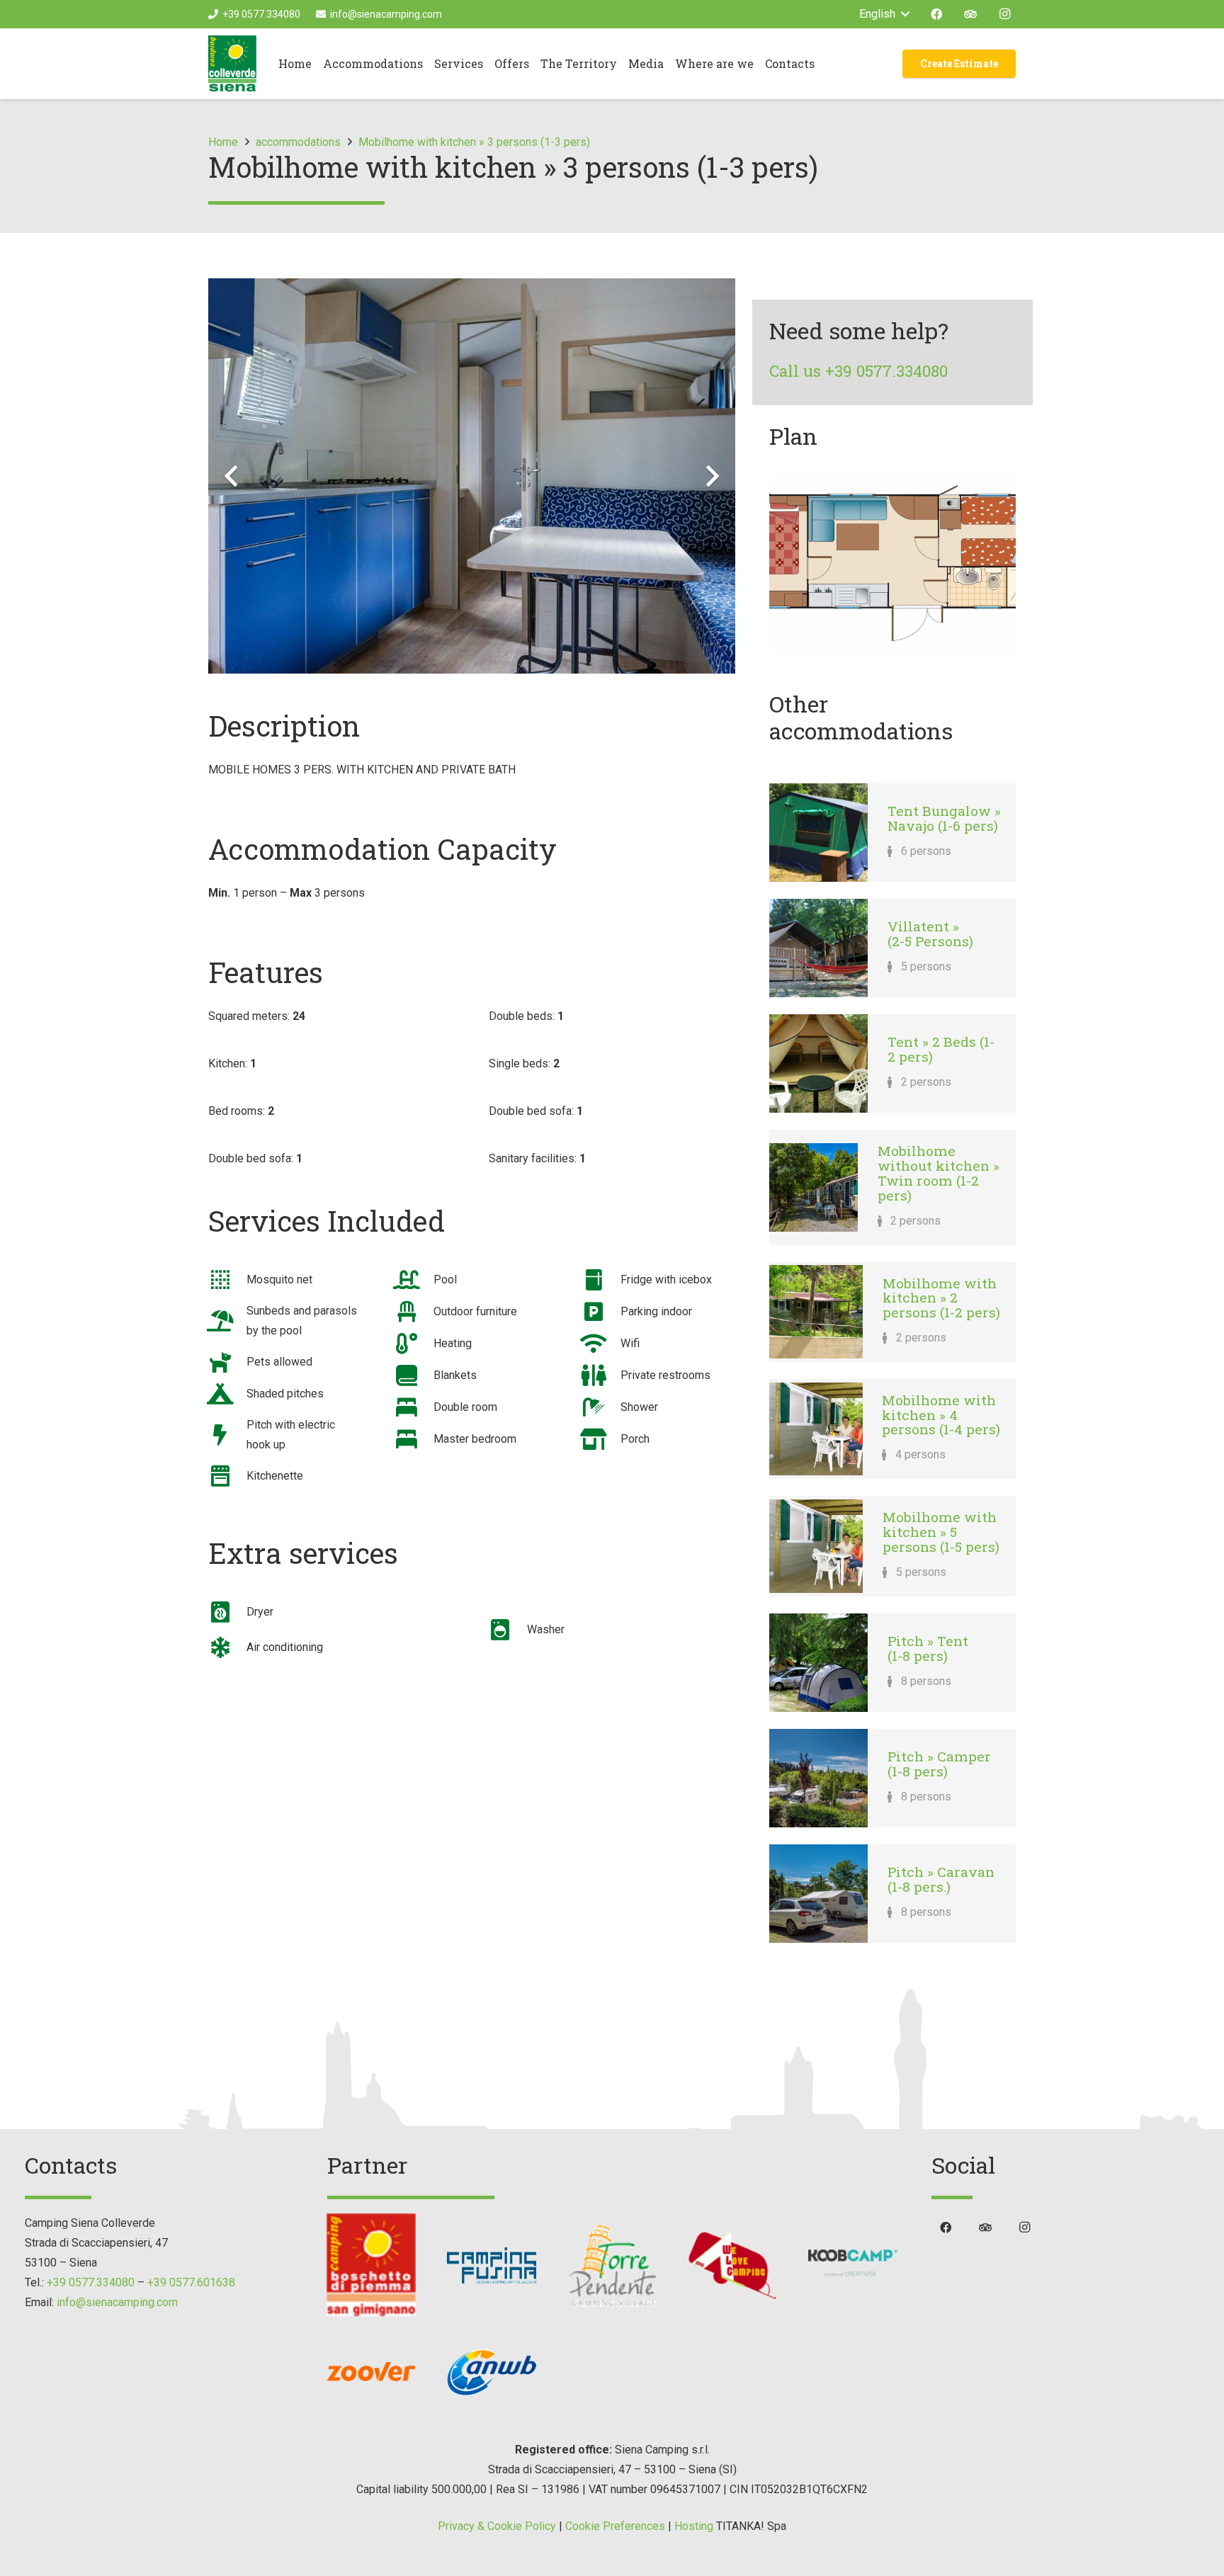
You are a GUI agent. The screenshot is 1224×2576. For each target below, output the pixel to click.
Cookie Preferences (615, 2526)
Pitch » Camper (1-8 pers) (939, 1764)
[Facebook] (936, 14)
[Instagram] (1004, 14)
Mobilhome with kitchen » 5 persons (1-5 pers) (941, 1531)
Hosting (694, 2526)
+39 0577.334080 (91, 2282)
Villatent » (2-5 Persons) (930, 934)
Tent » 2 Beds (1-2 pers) (941, 1049)
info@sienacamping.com (117, 2302)
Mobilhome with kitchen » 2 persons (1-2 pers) (941, 1298)
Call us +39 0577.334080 (858, 371)
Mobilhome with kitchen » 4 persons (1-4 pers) (941, 1414)
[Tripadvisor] (970, 14)
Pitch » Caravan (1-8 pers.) (941, 1879)
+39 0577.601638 (191, 2282)
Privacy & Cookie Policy (497, 2526)
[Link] (232, 64)
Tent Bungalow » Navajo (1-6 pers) (944, 818)
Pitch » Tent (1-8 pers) (928, 1648)
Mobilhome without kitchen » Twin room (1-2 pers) (939, 1173)
